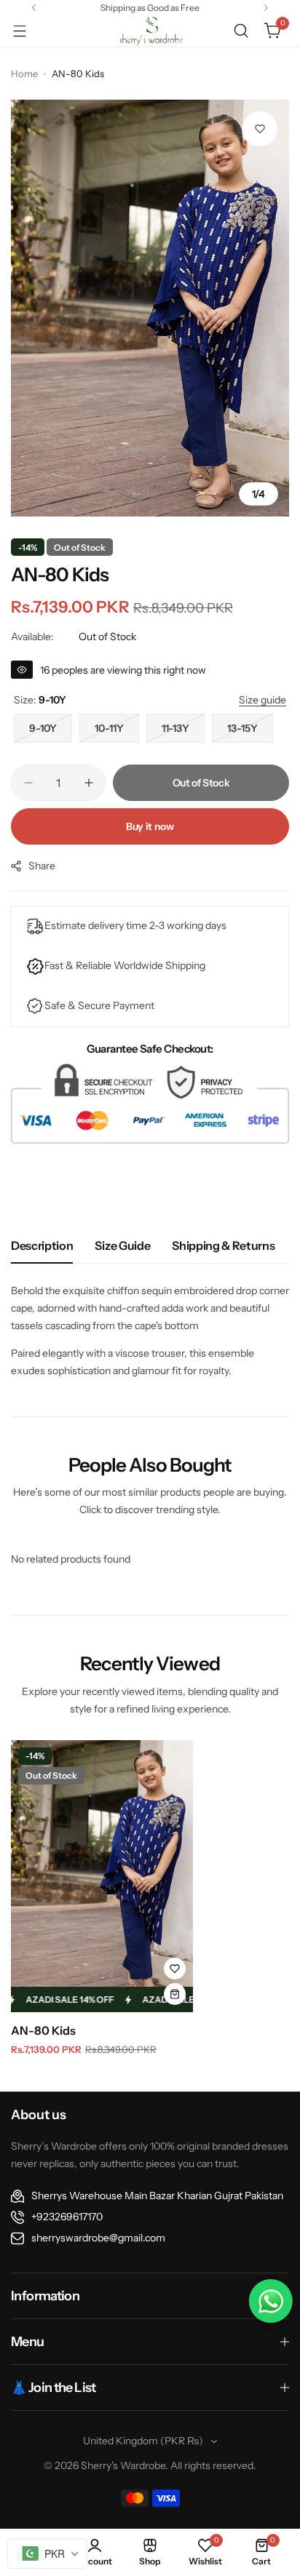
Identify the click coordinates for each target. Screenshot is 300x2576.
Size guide (122, 1245)
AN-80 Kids (43, 2030)
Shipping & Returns (223, 1245)
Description (42, 1245)
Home (24, 73)
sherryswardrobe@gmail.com (98, 2238)
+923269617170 (67, 2217)
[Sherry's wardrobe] (150, 31)
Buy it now (150, 826)
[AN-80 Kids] (102, 1876)
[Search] (241, 31)
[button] (34, 8)
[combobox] (47, 2553)
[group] (150, 308)
